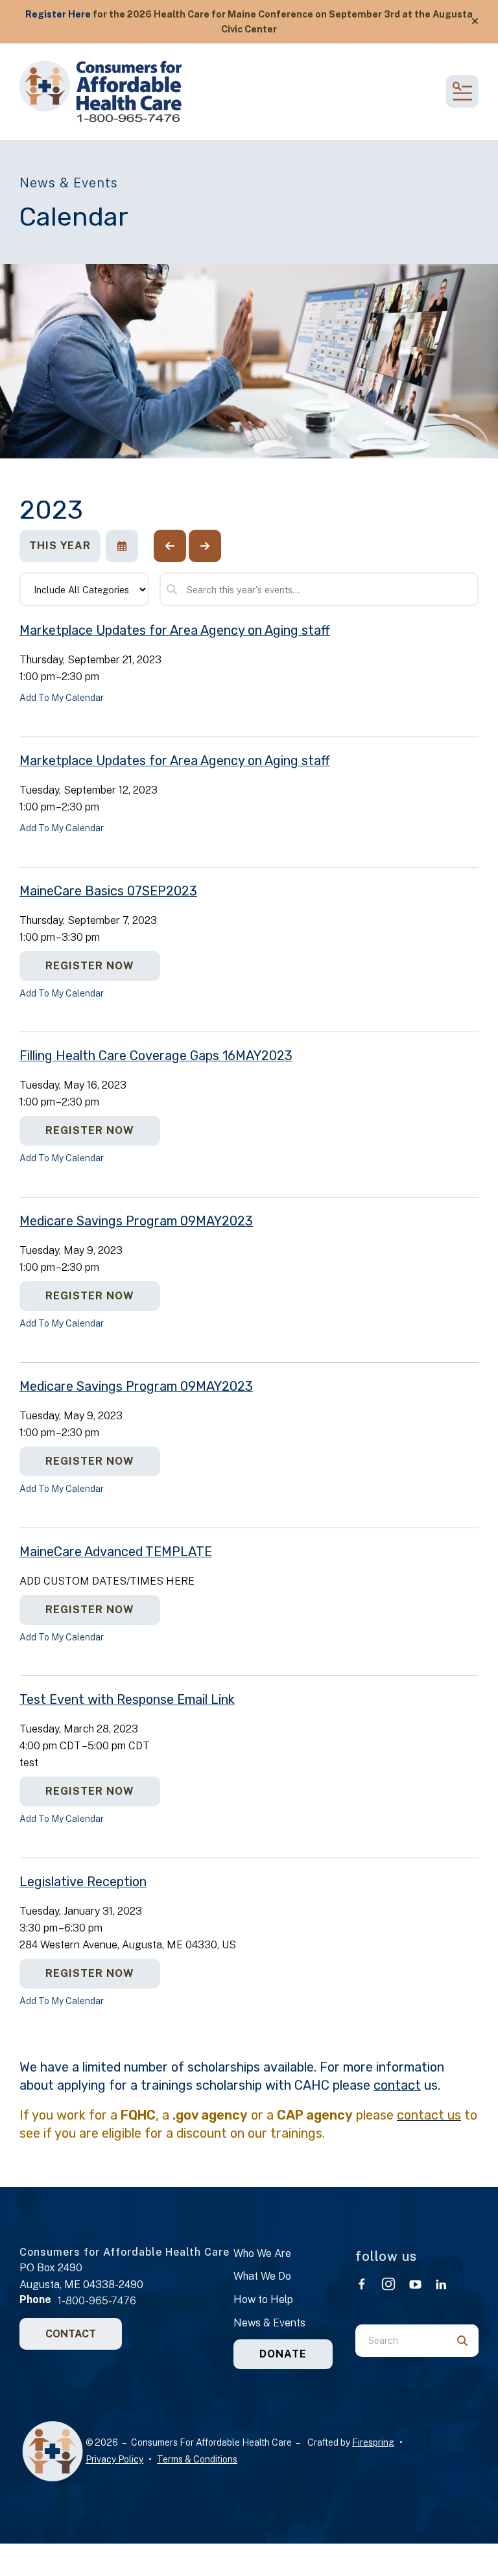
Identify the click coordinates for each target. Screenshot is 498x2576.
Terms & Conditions (197, 2459)
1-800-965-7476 (97, 2301)
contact (397, 2085)
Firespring (373, 2442)
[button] (475, 21)
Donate (283, 2354)
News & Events (269, 2323)
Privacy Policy (114, 2459)
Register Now (90, 966)
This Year (60, 546)
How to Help (263, 2299)
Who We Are (262, 2253)
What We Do (262, 2276)
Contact (71, 2334)
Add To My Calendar (62, 698)
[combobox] (401, 2341)
